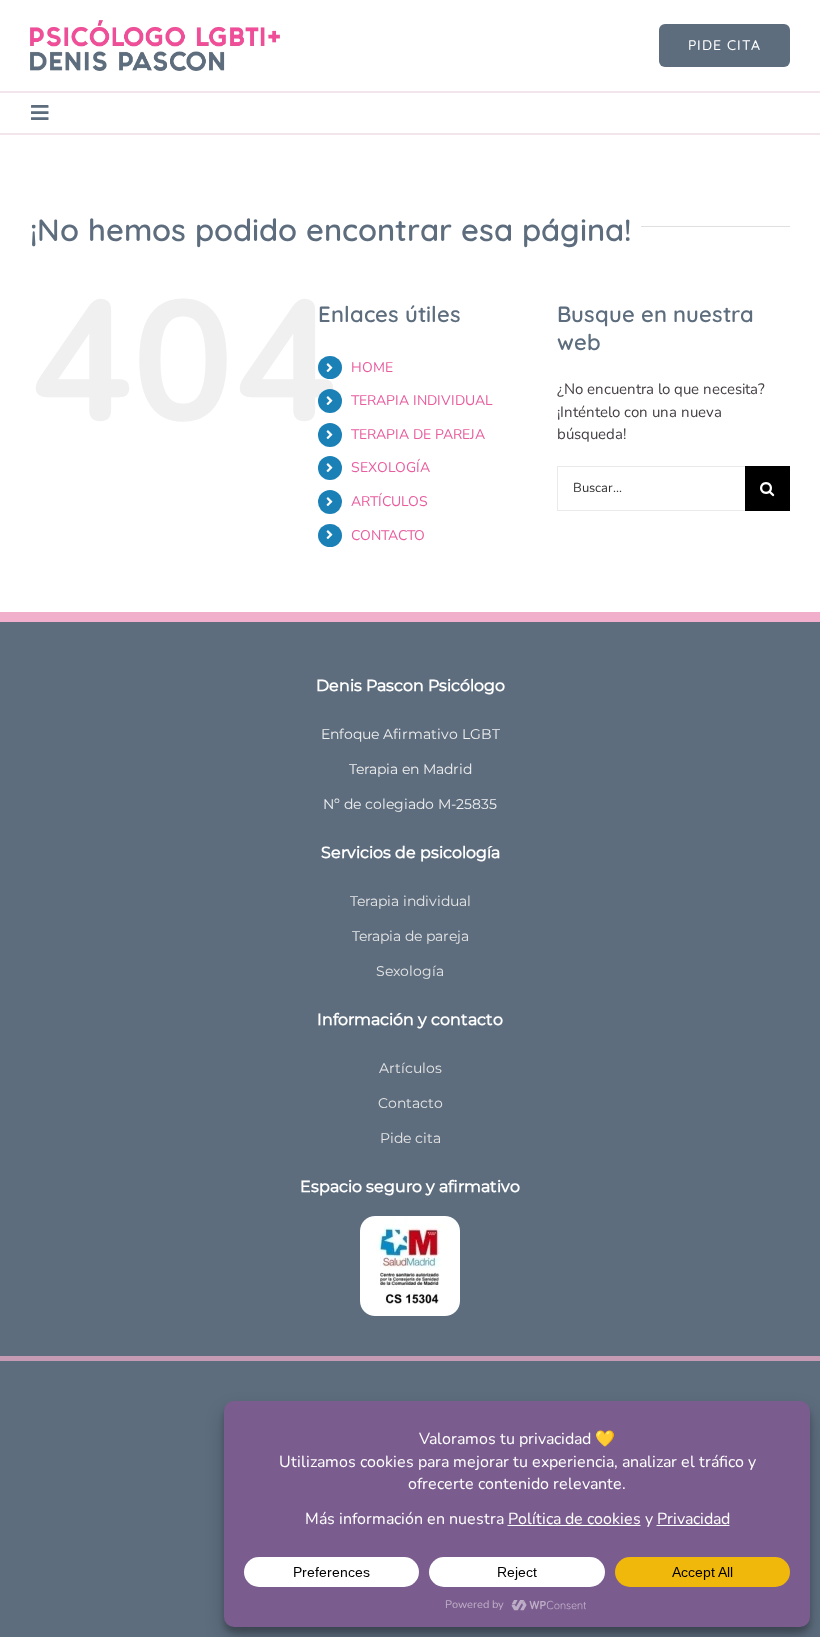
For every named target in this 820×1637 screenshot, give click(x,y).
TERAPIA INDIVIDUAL (422, 400)
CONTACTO (388, 535)
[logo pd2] (155, 27)
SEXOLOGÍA (390, 467)
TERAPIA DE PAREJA (418, 434)
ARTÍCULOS (389, 501)
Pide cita (410, 1138)
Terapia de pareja (410, 936)
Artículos (410, 1068)
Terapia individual (410, 901)
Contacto (410, 1103)
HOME (372, 367)
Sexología (410, 971)
